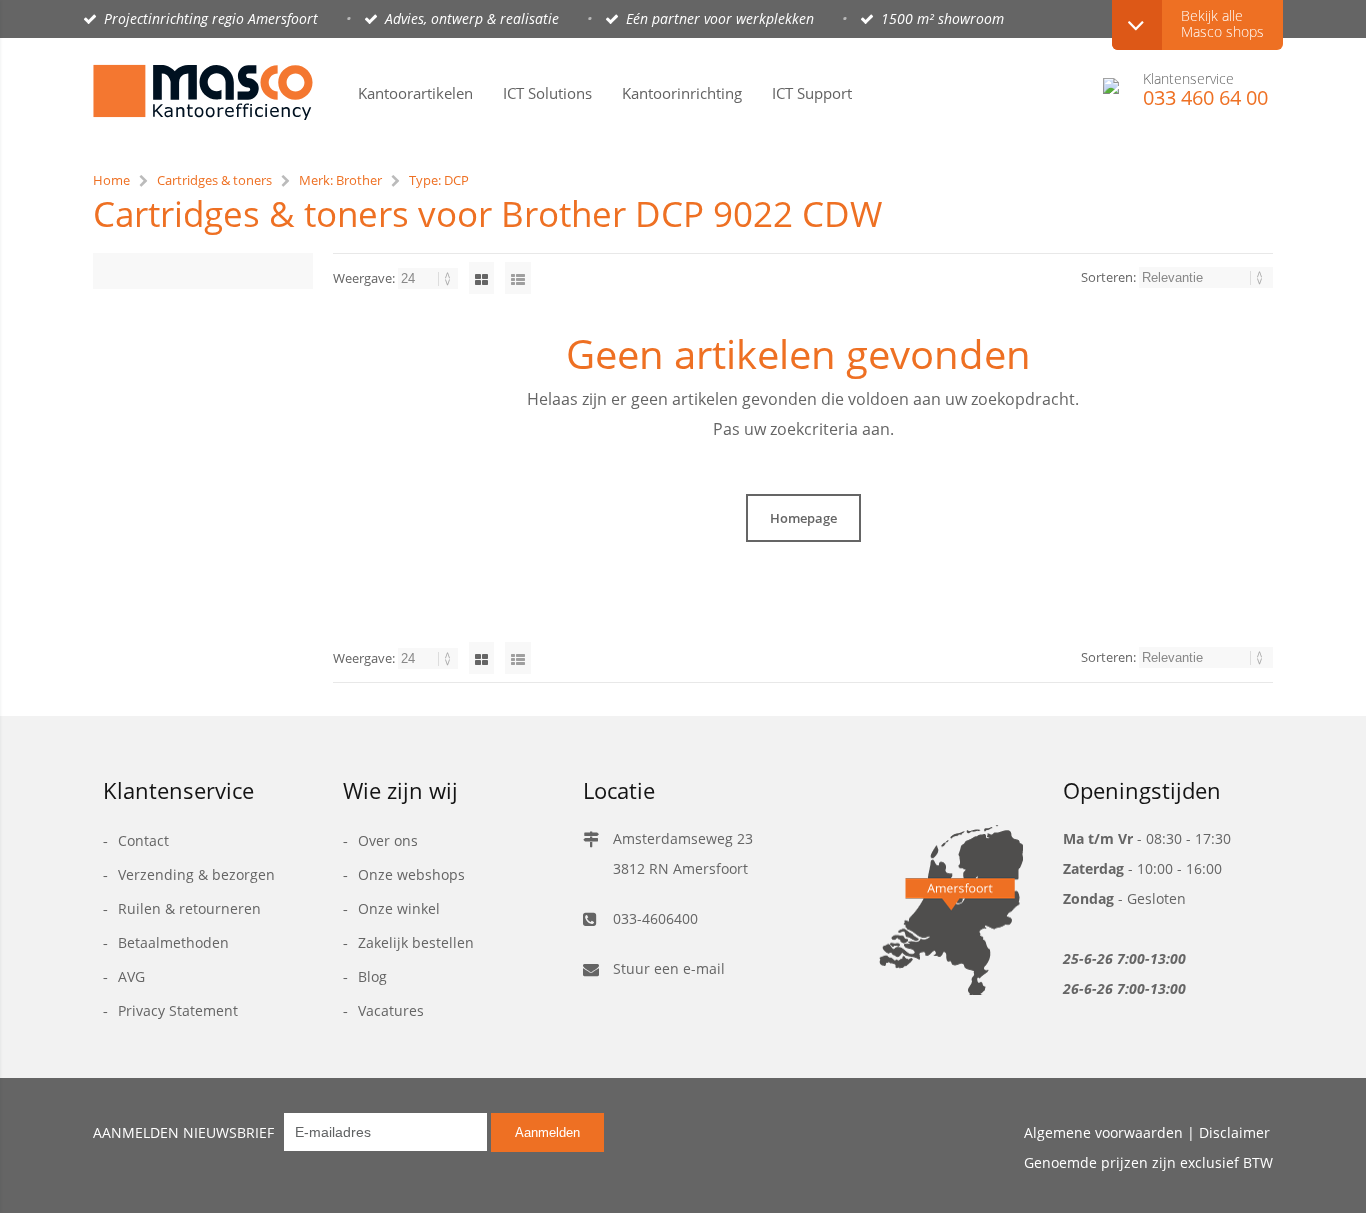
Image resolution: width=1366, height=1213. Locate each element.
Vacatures (391, 1010)
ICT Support (812, 93)
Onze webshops (411, 874)
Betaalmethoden (173, 942)
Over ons (388, 840)
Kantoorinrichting (682, 93)
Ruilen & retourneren (189, 908)
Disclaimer (1234, 1132)
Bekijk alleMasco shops (1222, 23)
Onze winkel (399, 908)
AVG (131, 976)
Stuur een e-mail (669, 968)
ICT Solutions (547, 93)
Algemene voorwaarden (1103, 1132)
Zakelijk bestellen (416, 942)
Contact (143, 840)
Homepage (803, 518)
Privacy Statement (178, 1010)
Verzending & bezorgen (196, 874)
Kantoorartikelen (415, 93)
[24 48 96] (429, 278)
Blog (372, 976)
